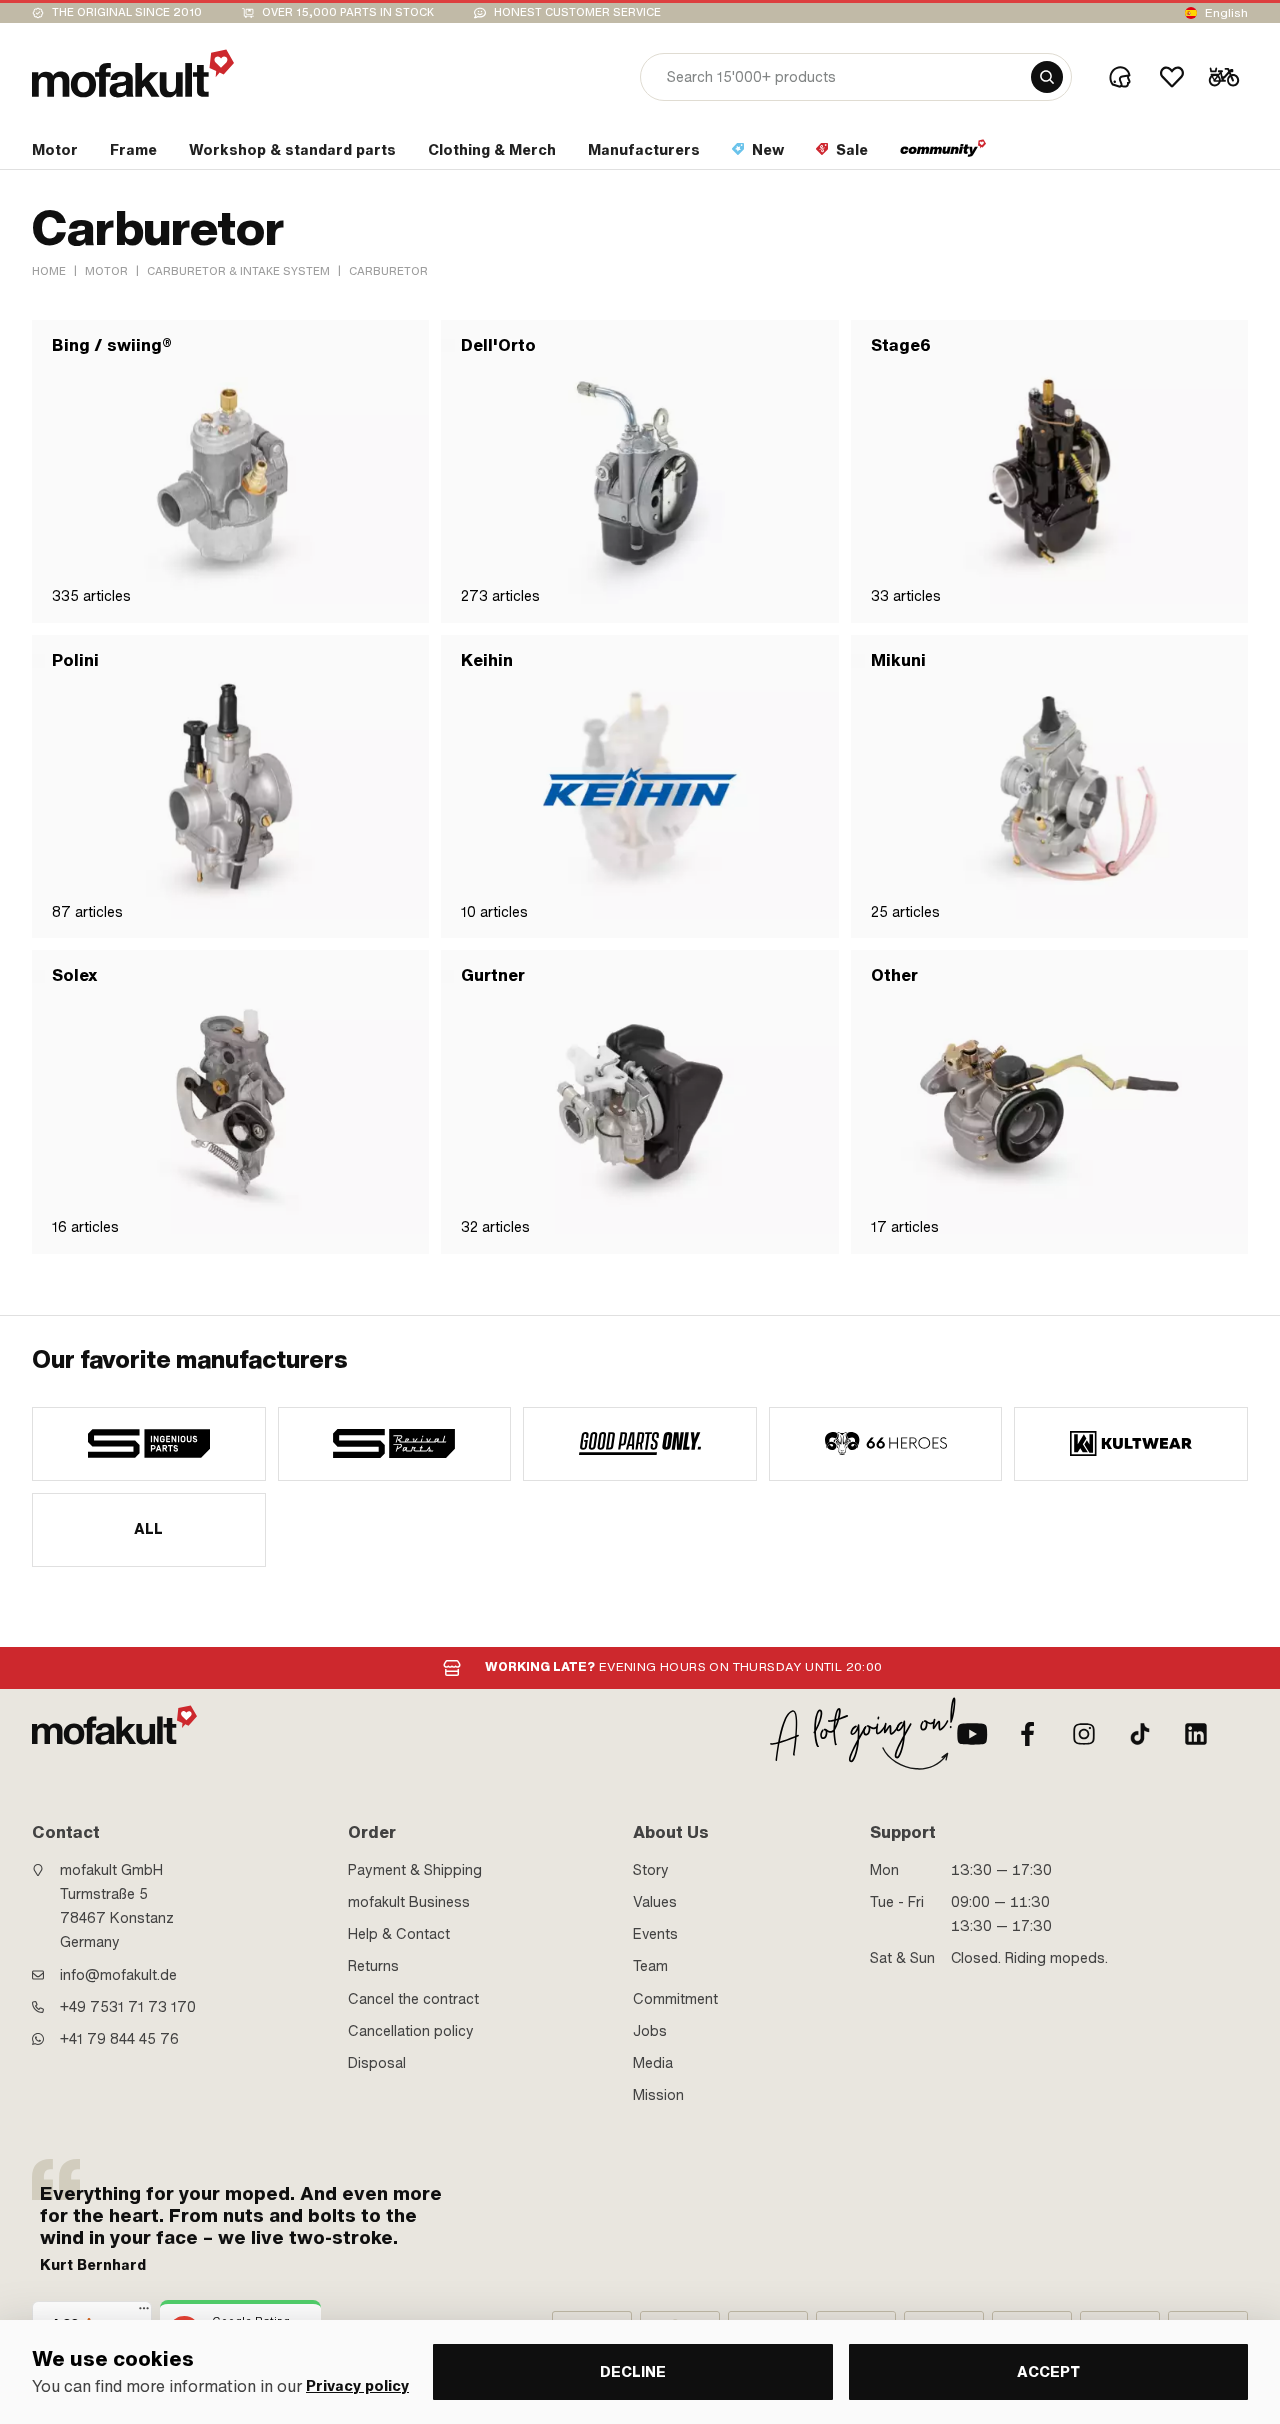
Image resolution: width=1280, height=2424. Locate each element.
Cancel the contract (413, 1999)
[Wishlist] (1172, 77)
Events (655, 1934)
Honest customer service (577, 12)
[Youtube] (972, 1734)
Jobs (650, 2031)
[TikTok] (1140, 1734)
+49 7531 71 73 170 (128, 2007)
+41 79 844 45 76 (119, 2039)
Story (651, 1870)
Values (655, 1902)
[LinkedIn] (1196, 1734)
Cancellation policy (411, 2031)
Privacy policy (357, 2386)
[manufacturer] (149, 1444)
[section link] (943, 154)
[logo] (133, 73)
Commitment (675, 1999)
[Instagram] (1084, 1734)
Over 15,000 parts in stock (348, 12)
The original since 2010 (127, 12)
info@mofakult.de (118, 1975)
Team (650, 1966)
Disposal (377, 2063)
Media (653, 2063)
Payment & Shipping (415, 1870)
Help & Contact (399, 1934)
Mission (658, 2095)
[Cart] (1224, 77)
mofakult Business (409, 1902)
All (149, 1529)
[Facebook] (1028, 1734)
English (1226, 13)
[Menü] (144, 2313)
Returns (373, 1966)
